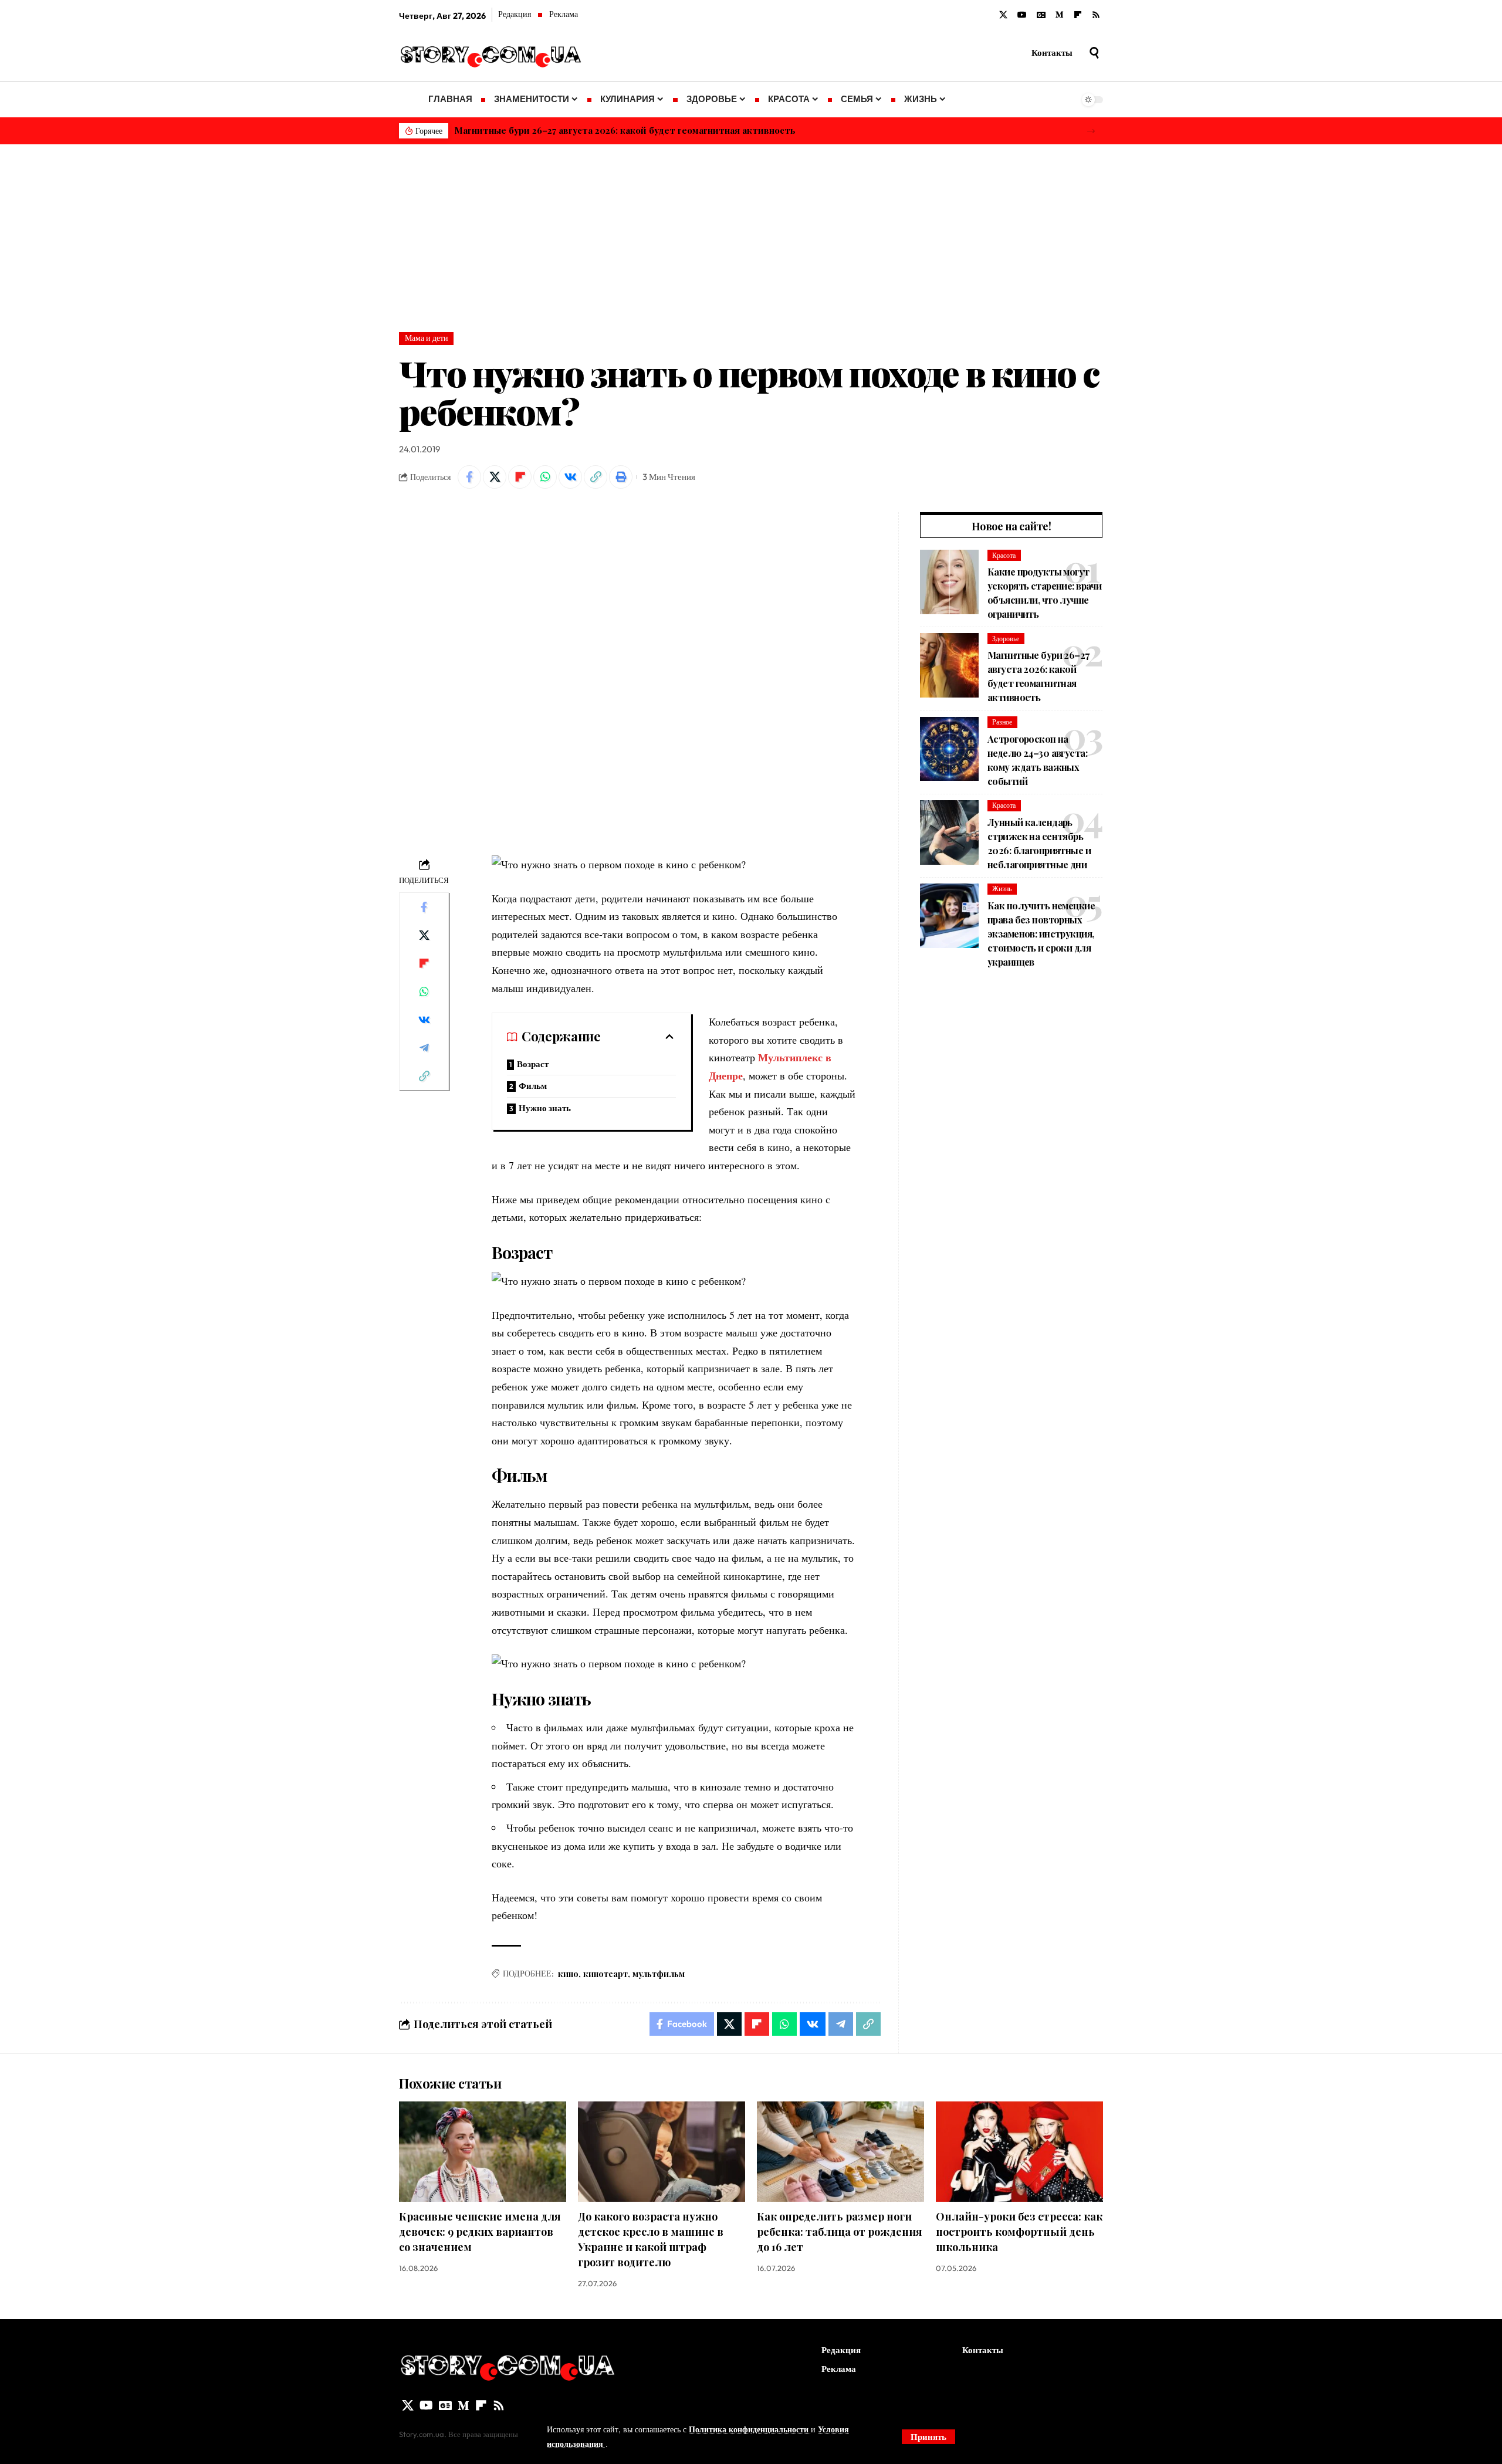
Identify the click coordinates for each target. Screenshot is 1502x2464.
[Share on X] (495, 477)
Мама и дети (427, 338)
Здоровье (1006, 639)
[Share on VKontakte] (570, 477)
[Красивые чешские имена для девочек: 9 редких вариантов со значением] (483, 2152)
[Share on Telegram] (424, 1048)
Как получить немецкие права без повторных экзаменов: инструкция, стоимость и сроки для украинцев (1041, 934)
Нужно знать (545, 1108)
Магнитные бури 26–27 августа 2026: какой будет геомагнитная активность (625, 130)
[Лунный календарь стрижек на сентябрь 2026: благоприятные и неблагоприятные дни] (949, 832)
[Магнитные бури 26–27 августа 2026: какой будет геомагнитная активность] (949, 665)
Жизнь (1002, 889)
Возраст (533, 1064)
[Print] (621, 477)
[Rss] (1096, 15)
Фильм (533, 1086)
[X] (1003, 15)
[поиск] (1094, 53)
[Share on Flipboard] (520, 477)
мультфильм (659, 1974)
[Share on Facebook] (469, 477)
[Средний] (1060, 15)
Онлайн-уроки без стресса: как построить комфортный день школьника (1019, 2232)
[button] (1091, 131)
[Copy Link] (596, 477)
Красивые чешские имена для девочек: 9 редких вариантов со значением (480, 2232)
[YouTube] (1022, 15)
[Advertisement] (751, 232)
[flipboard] (1078, 15)
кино (568, 1974)
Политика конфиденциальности (750, 2429)
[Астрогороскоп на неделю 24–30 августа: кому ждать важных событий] (949, 749)
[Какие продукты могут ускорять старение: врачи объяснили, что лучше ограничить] (949, 582)
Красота (1004, 555)
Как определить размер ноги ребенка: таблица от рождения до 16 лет (840, 2232)
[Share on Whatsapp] (545, 477)
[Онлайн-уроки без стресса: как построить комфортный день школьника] (1019, 2152)
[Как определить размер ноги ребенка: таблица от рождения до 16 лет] (840, 2152)
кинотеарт (605, 1974)
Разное (1002, 722)
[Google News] (1041, 15)
